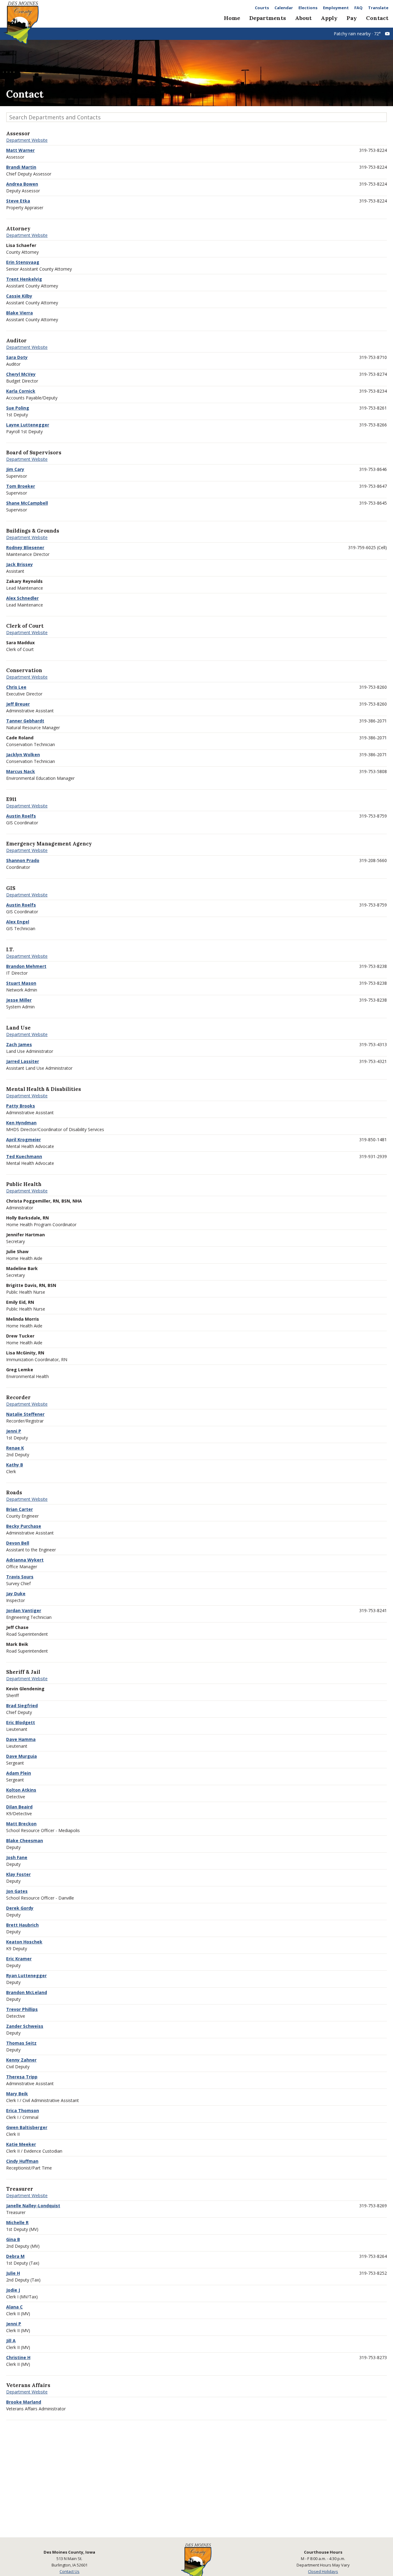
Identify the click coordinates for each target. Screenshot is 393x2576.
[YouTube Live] (387, 34)
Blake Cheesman (25, 1841)
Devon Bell (18, 1543)
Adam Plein (19, 1773)
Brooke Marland (24, 2402)
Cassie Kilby (19, 296)
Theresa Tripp (22, 2077)
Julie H (13, 2273)
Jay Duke (16, 1594)
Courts (262, 8)
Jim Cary (15, 469)
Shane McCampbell (27, 503)
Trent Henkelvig (24, 279)
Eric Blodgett (21, 1722)
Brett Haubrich (22, 1925)
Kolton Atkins (21, 1790)
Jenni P (14, 1431)
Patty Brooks (21, 1106)
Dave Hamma (21, 1739)
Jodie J (13, 2290)
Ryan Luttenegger (26, 1975)
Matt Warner (20, 150)
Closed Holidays (323, 2571)
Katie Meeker (21, 2144)
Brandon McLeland (27, 1992)
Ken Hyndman (21, 1123)
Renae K (15, 1448)
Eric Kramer (19, 1959)
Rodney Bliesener (25, 547)
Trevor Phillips (22, 2009)
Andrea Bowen (22, 184)
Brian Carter (19, 1509)
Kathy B (15, 1465)
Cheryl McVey (21, 374)
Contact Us (70, 2571)
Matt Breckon (21, 1824)
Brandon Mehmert (26, 966)
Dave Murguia (21, 1756)
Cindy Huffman (22, 2161)
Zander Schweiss (25, 2026)
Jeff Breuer (18, 704)
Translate (378, 8)
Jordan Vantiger (24, 1610)
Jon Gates (17, 1891)
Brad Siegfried (22, 1706)
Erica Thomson (23, 2110)
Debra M (15, 2256)
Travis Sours (20, 1577)
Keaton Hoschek (24, 1942)
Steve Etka (18, 201)
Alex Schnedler (22, 598)
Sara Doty (17, 357)
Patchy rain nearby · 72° (357, 34)
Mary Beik (17, 2094)
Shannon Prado (23, 860)
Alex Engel (18, 922)
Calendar (284, 8)
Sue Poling (18, 408)
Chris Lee (16, 687)
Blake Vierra (19, 313)
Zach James (19, 1044)
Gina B (13, 2239)
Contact (377, 18)
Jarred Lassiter (23, 1061)
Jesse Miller (19, 1000)
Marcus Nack (21, 771)
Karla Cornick (21, 391)
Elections (308, 8)
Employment (336, 8)
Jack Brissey (19, 564)
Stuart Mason (21, 983)
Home (232, 18)
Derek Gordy (20, 1908)
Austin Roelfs (21, 816)
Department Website (27, 140)
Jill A (11, 2341)
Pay (352, 18)
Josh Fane (17, 1857)
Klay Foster (18, 1874)
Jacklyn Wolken (23, 755)
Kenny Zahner (21, 2060)
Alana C (14, 2307)
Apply (329, 18)
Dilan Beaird (19, 1807)
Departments (268, 18)
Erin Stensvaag (23, 262)
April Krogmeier (23, 1140)
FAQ (358, 8)
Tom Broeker (21, 486)
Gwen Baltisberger (27, 2127)
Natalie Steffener (25, 1414)
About (303, 18)
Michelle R (17, 2222)
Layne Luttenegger (28, 425)
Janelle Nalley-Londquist (33, 2206)
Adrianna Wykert (25, 1560)
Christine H (18, 2357)
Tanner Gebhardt (25, 721)
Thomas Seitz (21, 2043)
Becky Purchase (24, 1526)
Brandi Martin (21, 167)
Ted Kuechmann (24, 1156)
